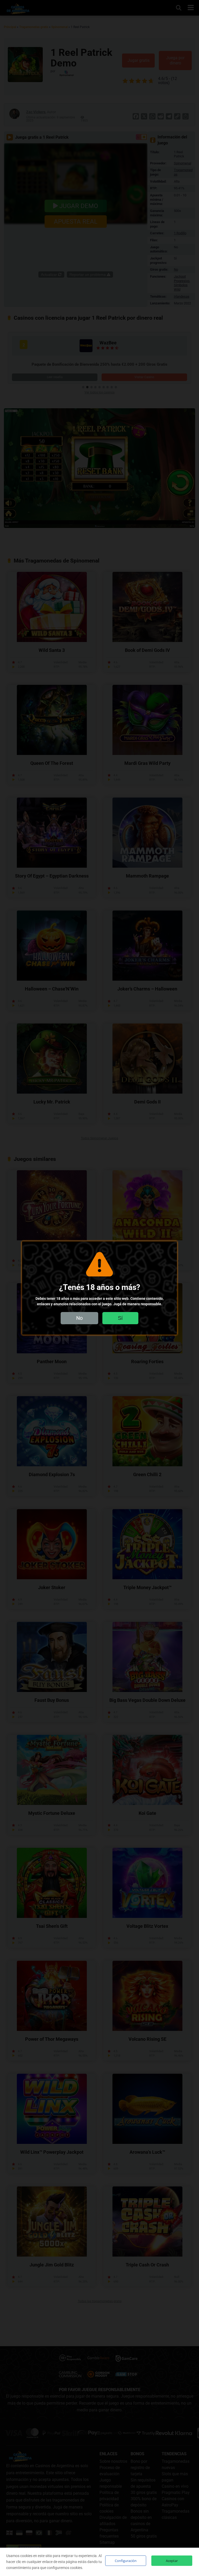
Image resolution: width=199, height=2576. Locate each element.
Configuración (126, 2561)
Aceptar (172, 2561)
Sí (120, 1318)
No (79, 1318)
